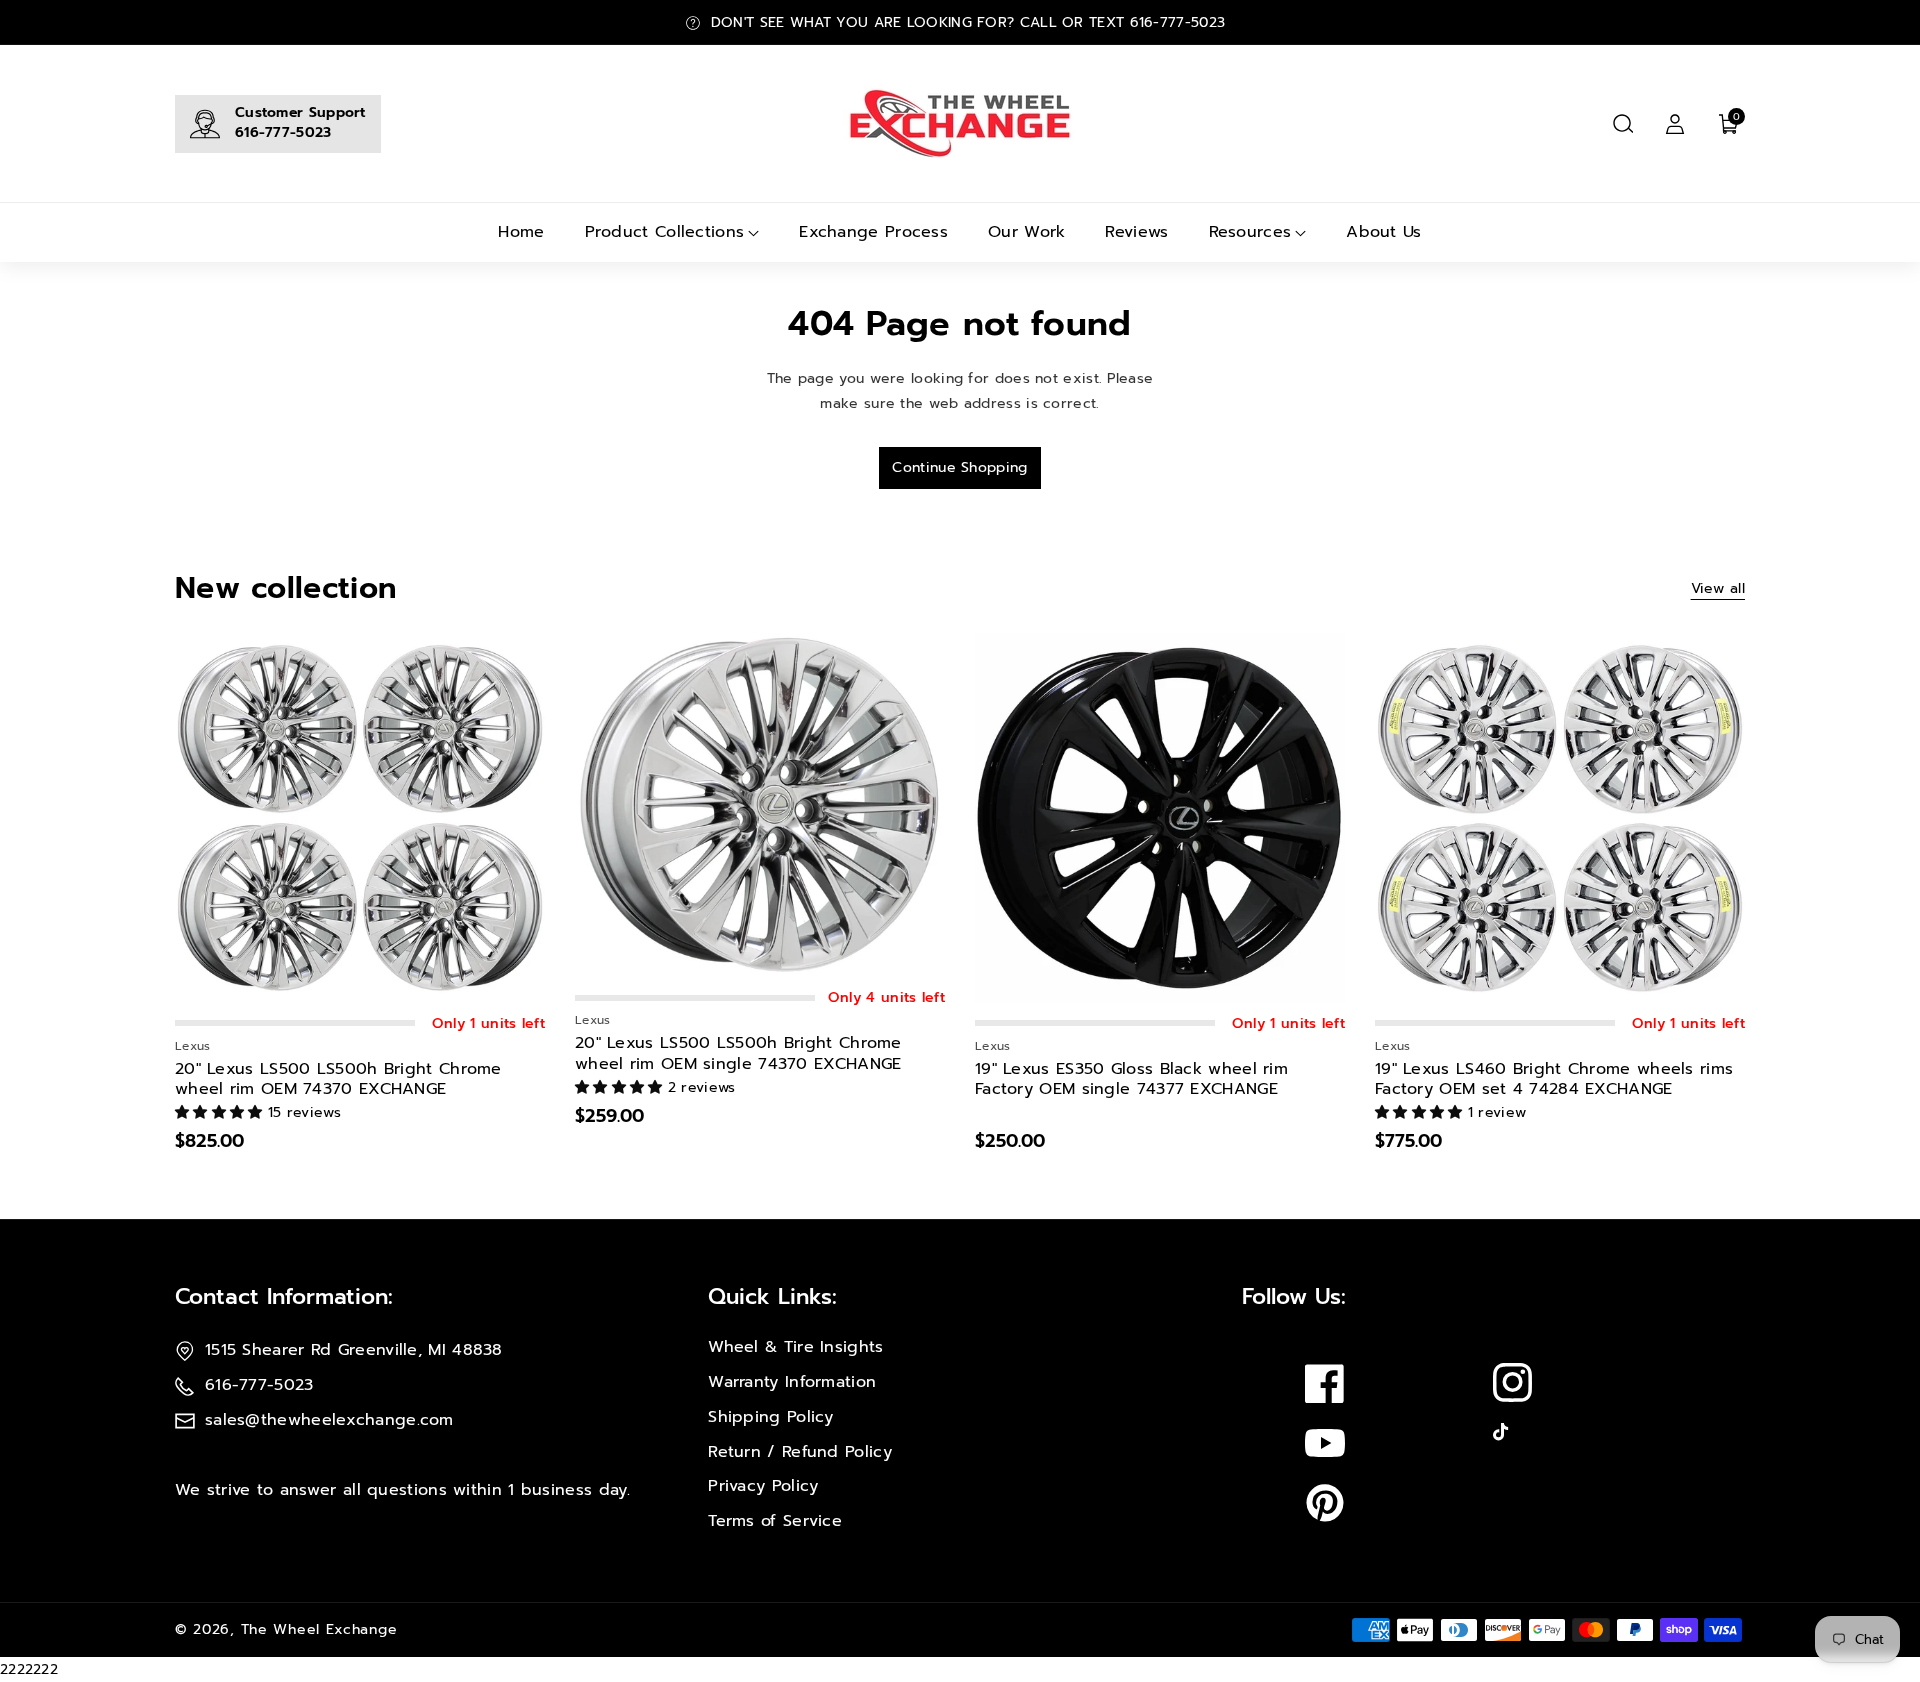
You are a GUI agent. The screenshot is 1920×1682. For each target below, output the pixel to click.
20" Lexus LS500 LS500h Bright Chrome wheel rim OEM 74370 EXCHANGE (338, 1080)
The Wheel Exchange (319, 1629)
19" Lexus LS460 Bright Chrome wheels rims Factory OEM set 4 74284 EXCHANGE (1554, 1080)
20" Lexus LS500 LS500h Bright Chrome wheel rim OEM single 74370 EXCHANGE (738, 1054)
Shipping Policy (771, 1417)
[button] (1623, 124)
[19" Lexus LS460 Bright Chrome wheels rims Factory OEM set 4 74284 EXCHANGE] (1560, 818)
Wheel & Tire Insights (795, 1347)
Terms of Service (775, 1521)
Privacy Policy (763, 1486)
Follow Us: (1294, 1296)
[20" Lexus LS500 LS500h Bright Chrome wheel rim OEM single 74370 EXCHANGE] (760, 805)
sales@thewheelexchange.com (329, 1420)
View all (1718, 588)
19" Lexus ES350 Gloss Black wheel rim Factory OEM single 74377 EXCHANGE (1131, 1080)
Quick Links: (772, 1296)
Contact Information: (284, 1296)
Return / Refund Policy (800, 1452)
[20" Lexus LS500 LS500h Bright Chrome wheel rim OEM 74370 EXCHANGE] (360, 818)
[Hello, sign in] (1675, 124)
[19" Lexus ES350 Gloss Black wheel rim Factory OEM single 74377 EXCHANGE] (1160, 818)
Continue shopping (959, 467)
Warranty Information (792, 1382)
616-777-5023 (283, 132)
